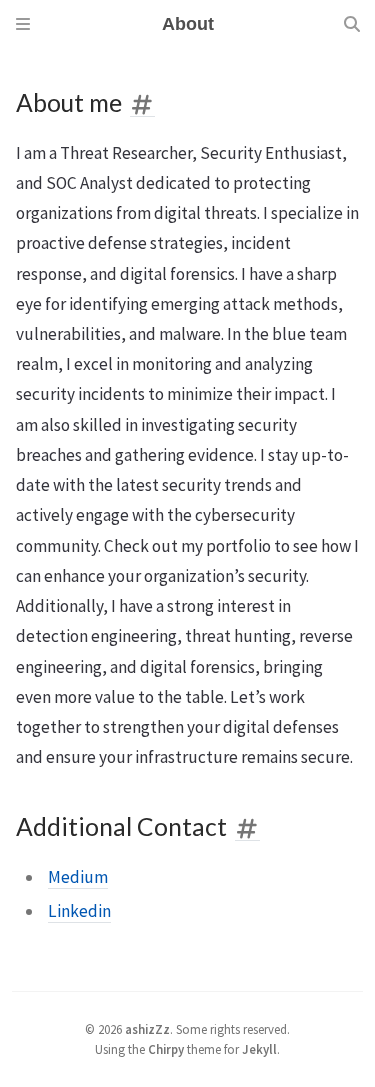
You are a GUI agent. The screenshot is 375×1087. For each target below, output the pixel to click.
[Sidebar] (23, 24)
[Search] (352, 24)
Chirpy (166, 1049)
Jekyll (259, 1049)
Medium (78, 877)
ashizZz (147, 1029)
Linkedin (79, 911)
